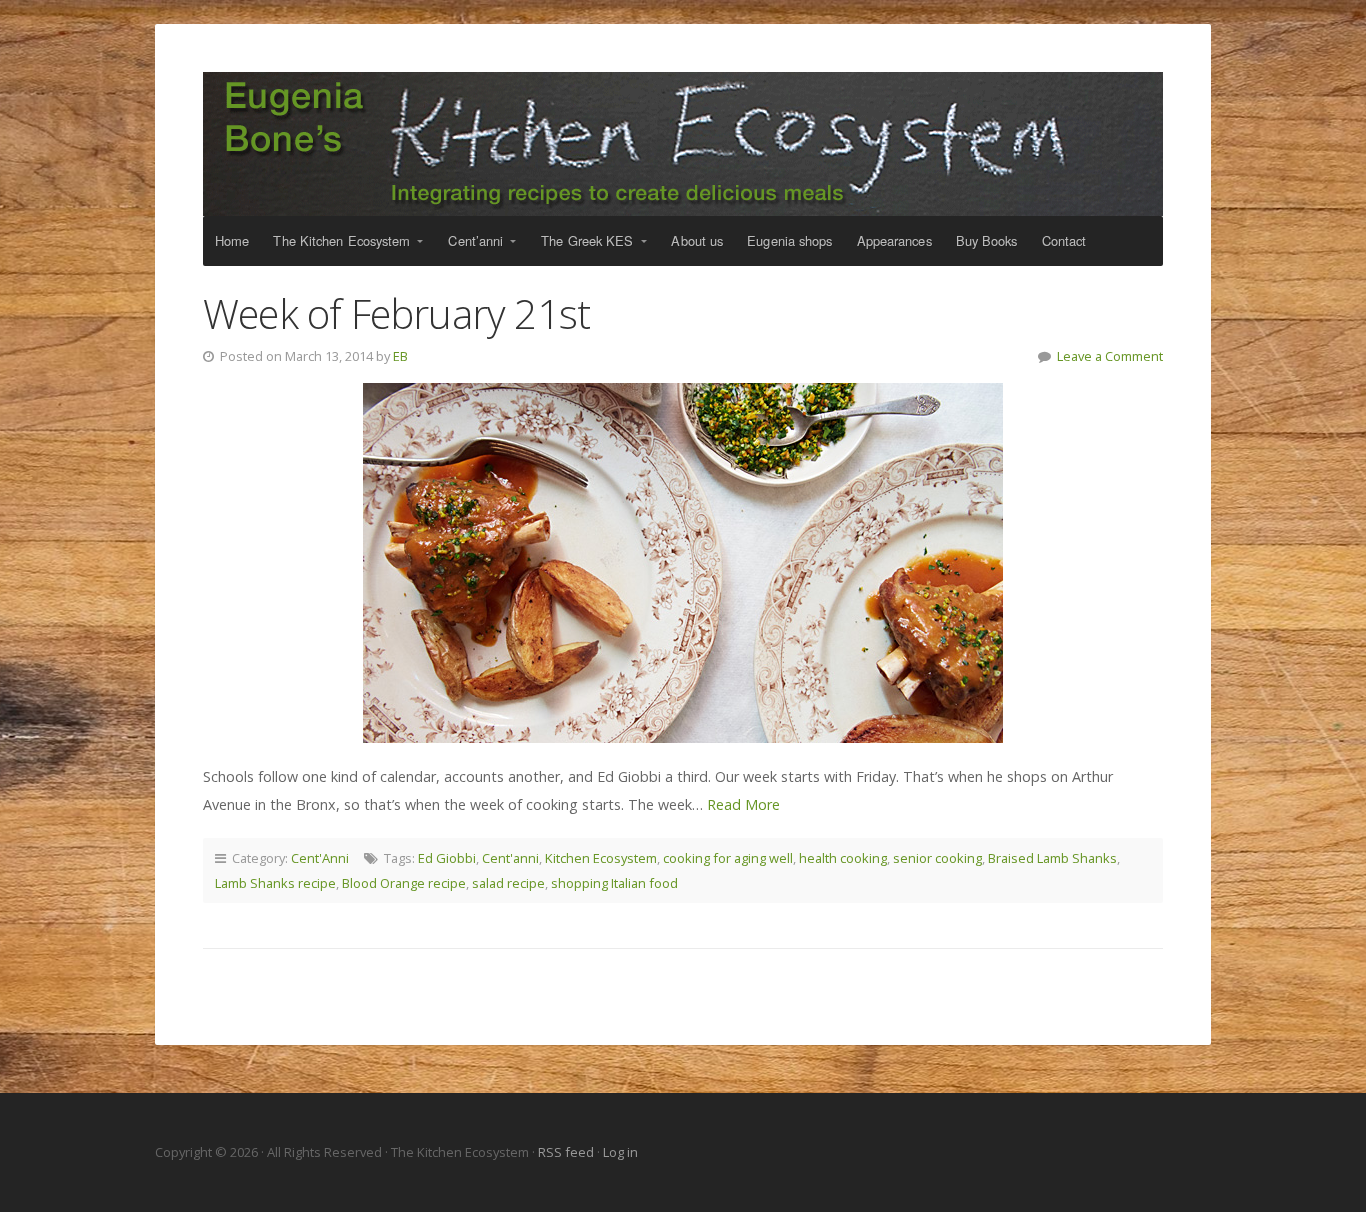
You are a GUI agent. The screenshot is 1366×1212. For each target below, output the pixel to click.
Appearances (894, 240)
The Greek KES (587, 240)
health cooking (843, 858)
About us (697, 240)
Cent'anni (510, 858)
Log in (620, 1152)
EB (400, 356)
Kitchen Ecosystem (601, 858)
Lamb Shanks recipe (275, 883)
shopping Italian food (614, 883)
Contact (1064, 240)
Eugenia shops (789, 240)
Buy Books (987, 240)
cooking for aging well (728, 858)
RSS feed (567, 1152)
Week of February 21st (396, 313)
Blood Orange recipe (404, 883)
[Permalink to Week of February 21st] (683, 563)
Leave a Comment (1110, 356)
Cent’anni (475, 240)
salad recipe (508, 883)
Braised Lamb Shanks (1052, 858)
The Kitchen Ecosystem (683, 144)
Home (232, 240)
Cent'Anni (320, 858)
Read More (743, 804)
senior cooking (937, 858)
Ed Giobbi (447, 858)
